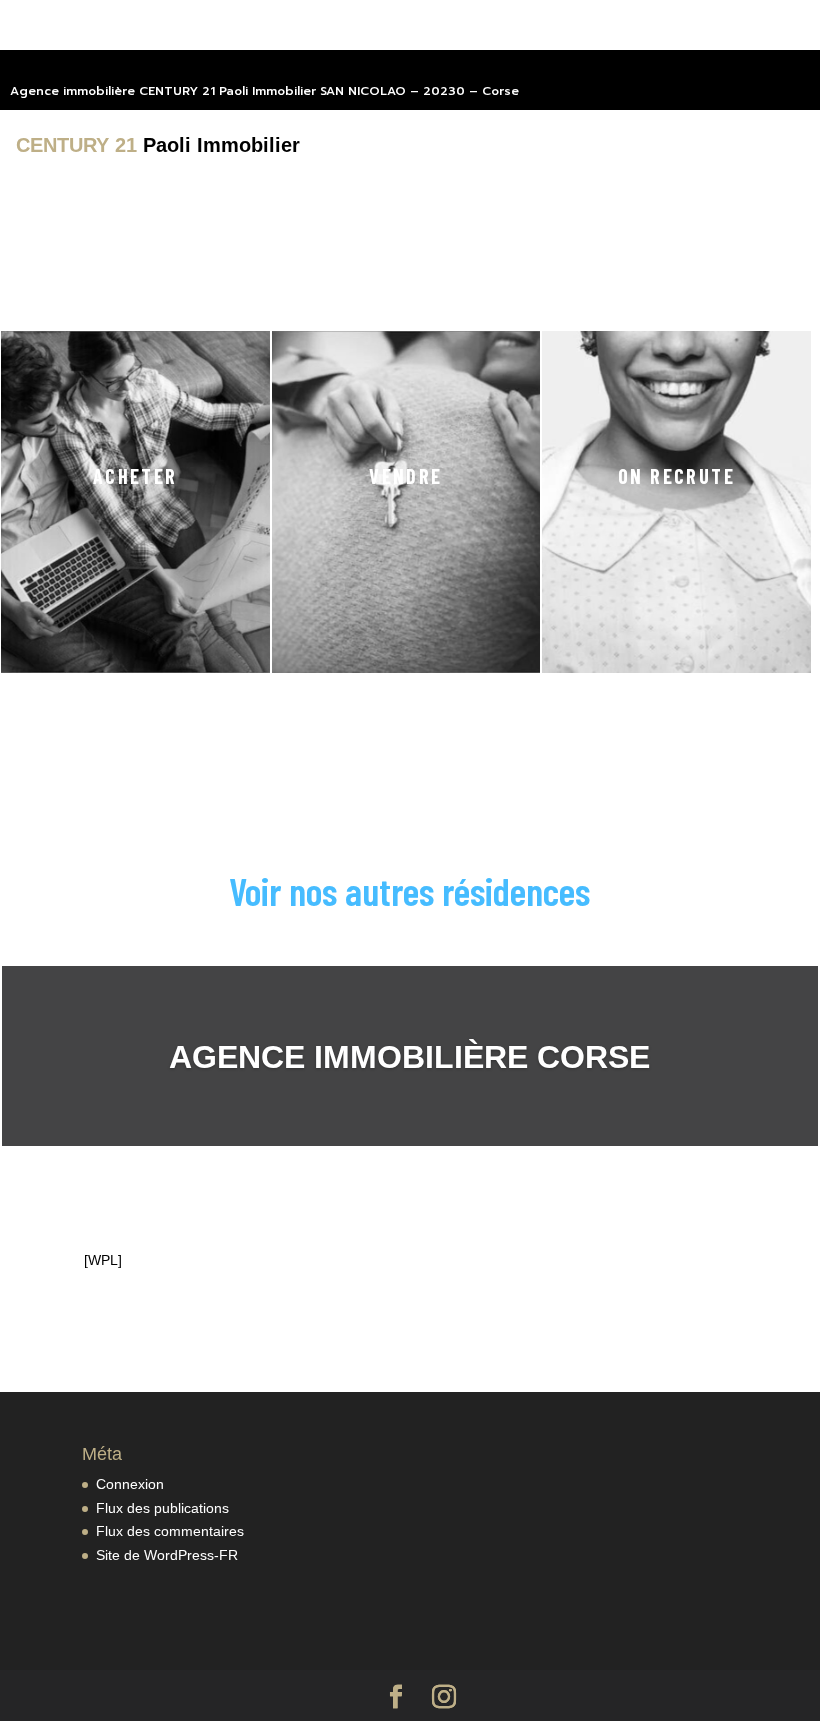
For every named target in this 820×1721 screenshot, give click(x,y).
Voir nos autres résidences (409, 890)
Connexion (130, 1484)
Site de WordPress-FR (167, 1555)
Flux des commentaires (170, 1531)
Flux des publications (162, 1508)
